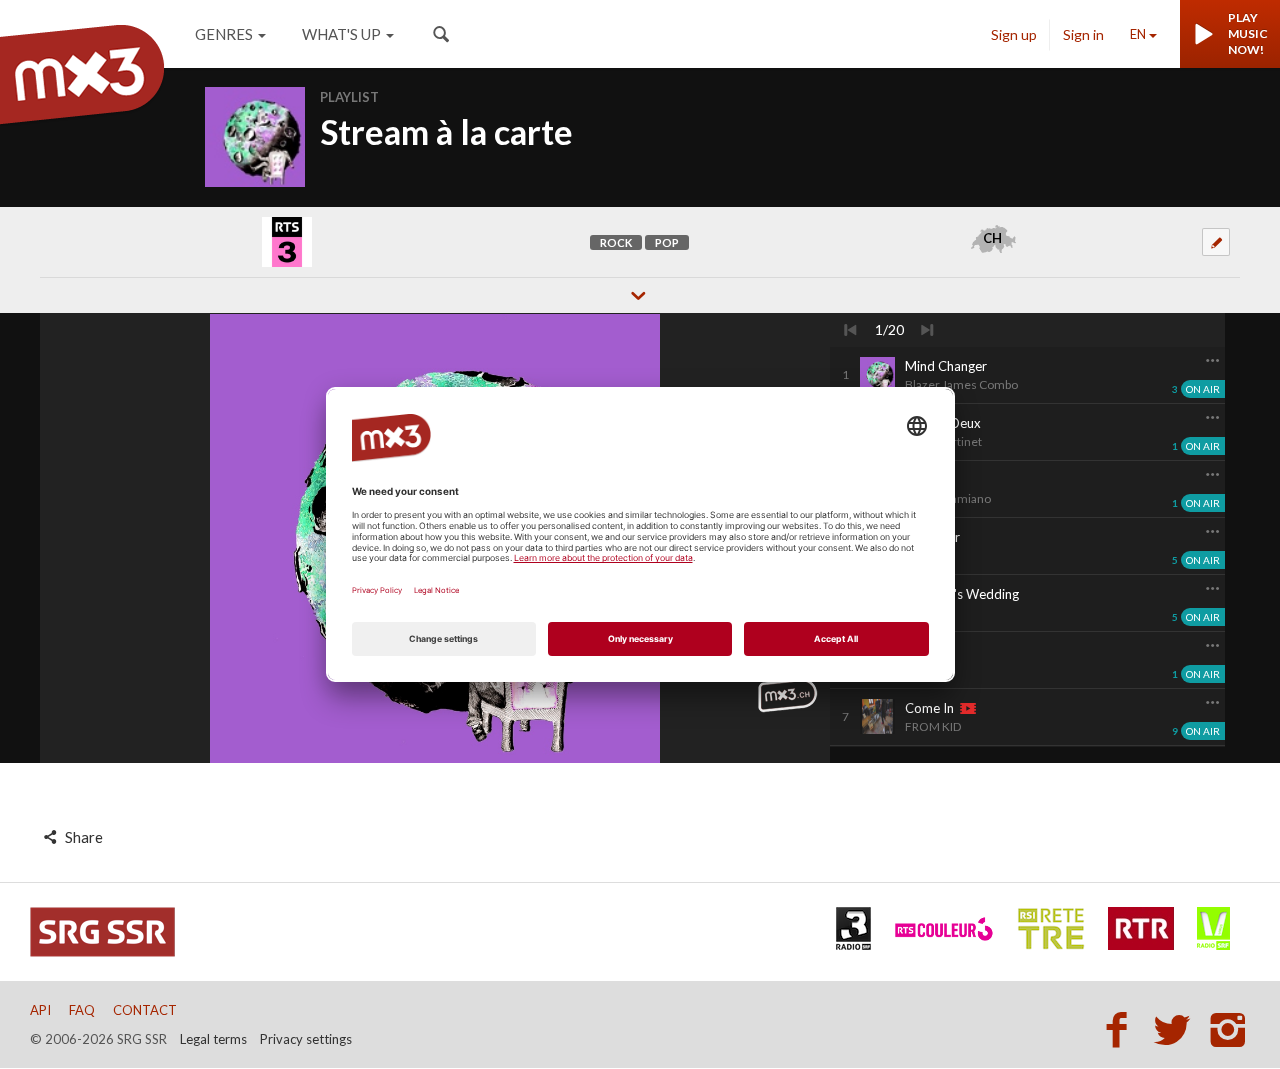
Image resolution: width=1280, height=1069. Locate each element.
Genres (224, 34)
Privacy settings (306, 1039)
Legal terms (213, 1039)
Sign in (1083, 34)
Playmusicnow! (1248, 33)
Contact (145, 1010)
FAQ (82, 1010)
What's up (341, 34)
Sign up (1014, 34)
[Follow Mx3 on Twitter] (1178, 1029)
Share (82, 837)
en (1138, 34)
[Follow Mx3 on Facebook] (1122, 1029)
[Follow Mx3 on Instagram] (1230, 1029)
